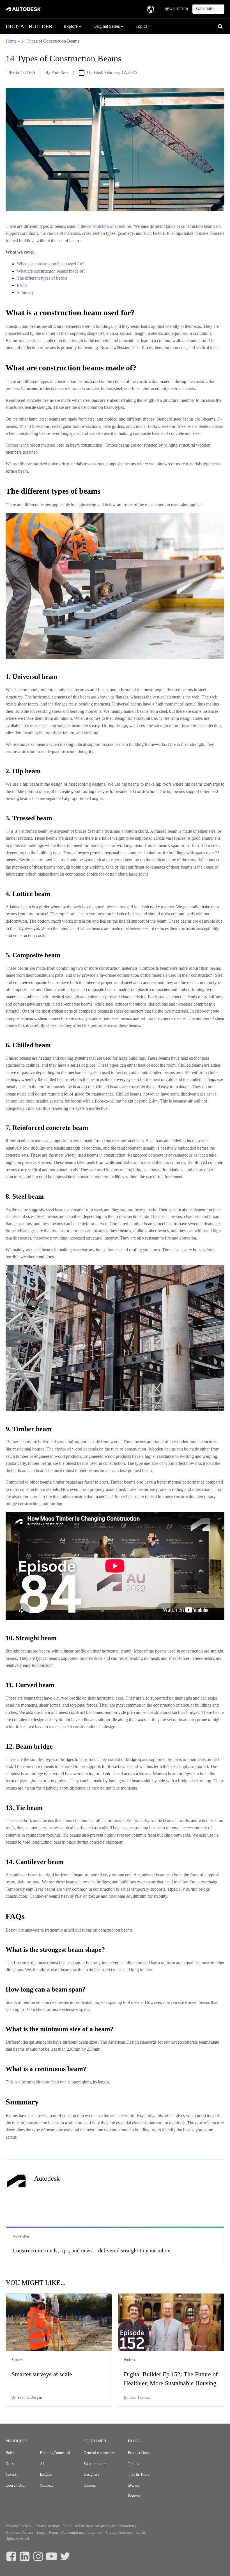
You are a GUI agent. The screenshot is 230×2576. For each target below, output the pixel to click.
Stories (133, 2485)
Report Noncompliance (67, 2532)
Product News (139, 2453)
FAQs (22, 285)
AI (42, 2464)
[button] (73, 26)
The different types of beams (42, 278)
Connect (46, 2485)
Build (10, 2453)
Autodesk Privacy (20, 2532)
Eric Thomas (140, 2397)
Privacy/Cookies (19, 2526)
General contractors (99, 2453)
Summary (25, 292)
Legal (41, 2532)
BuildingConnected (55, 2453)
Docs (10, 2464)
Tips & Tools (138, 2474)
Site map (95, 2532)
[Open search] (220, 26)
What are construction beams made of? (51, 271)
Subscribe (205, 9)
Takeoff (12, 2474)
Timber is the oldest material (31, 445)
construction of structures (109, 226)
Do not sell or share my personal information (98, 2526)
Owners (90, 2485)
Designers (91, 2474)
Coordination (16, 2485)
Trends (133, 2464)
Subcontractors (95, 2464)
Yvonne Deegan (30, 2397)
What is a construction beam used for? (50, 264)
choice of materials (63, 233)
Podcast (134, 2496)
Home (11, 41)
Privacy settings (47, 2526)
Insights (46, 2474)
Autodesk (60, 72)
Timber (117, 1482)
